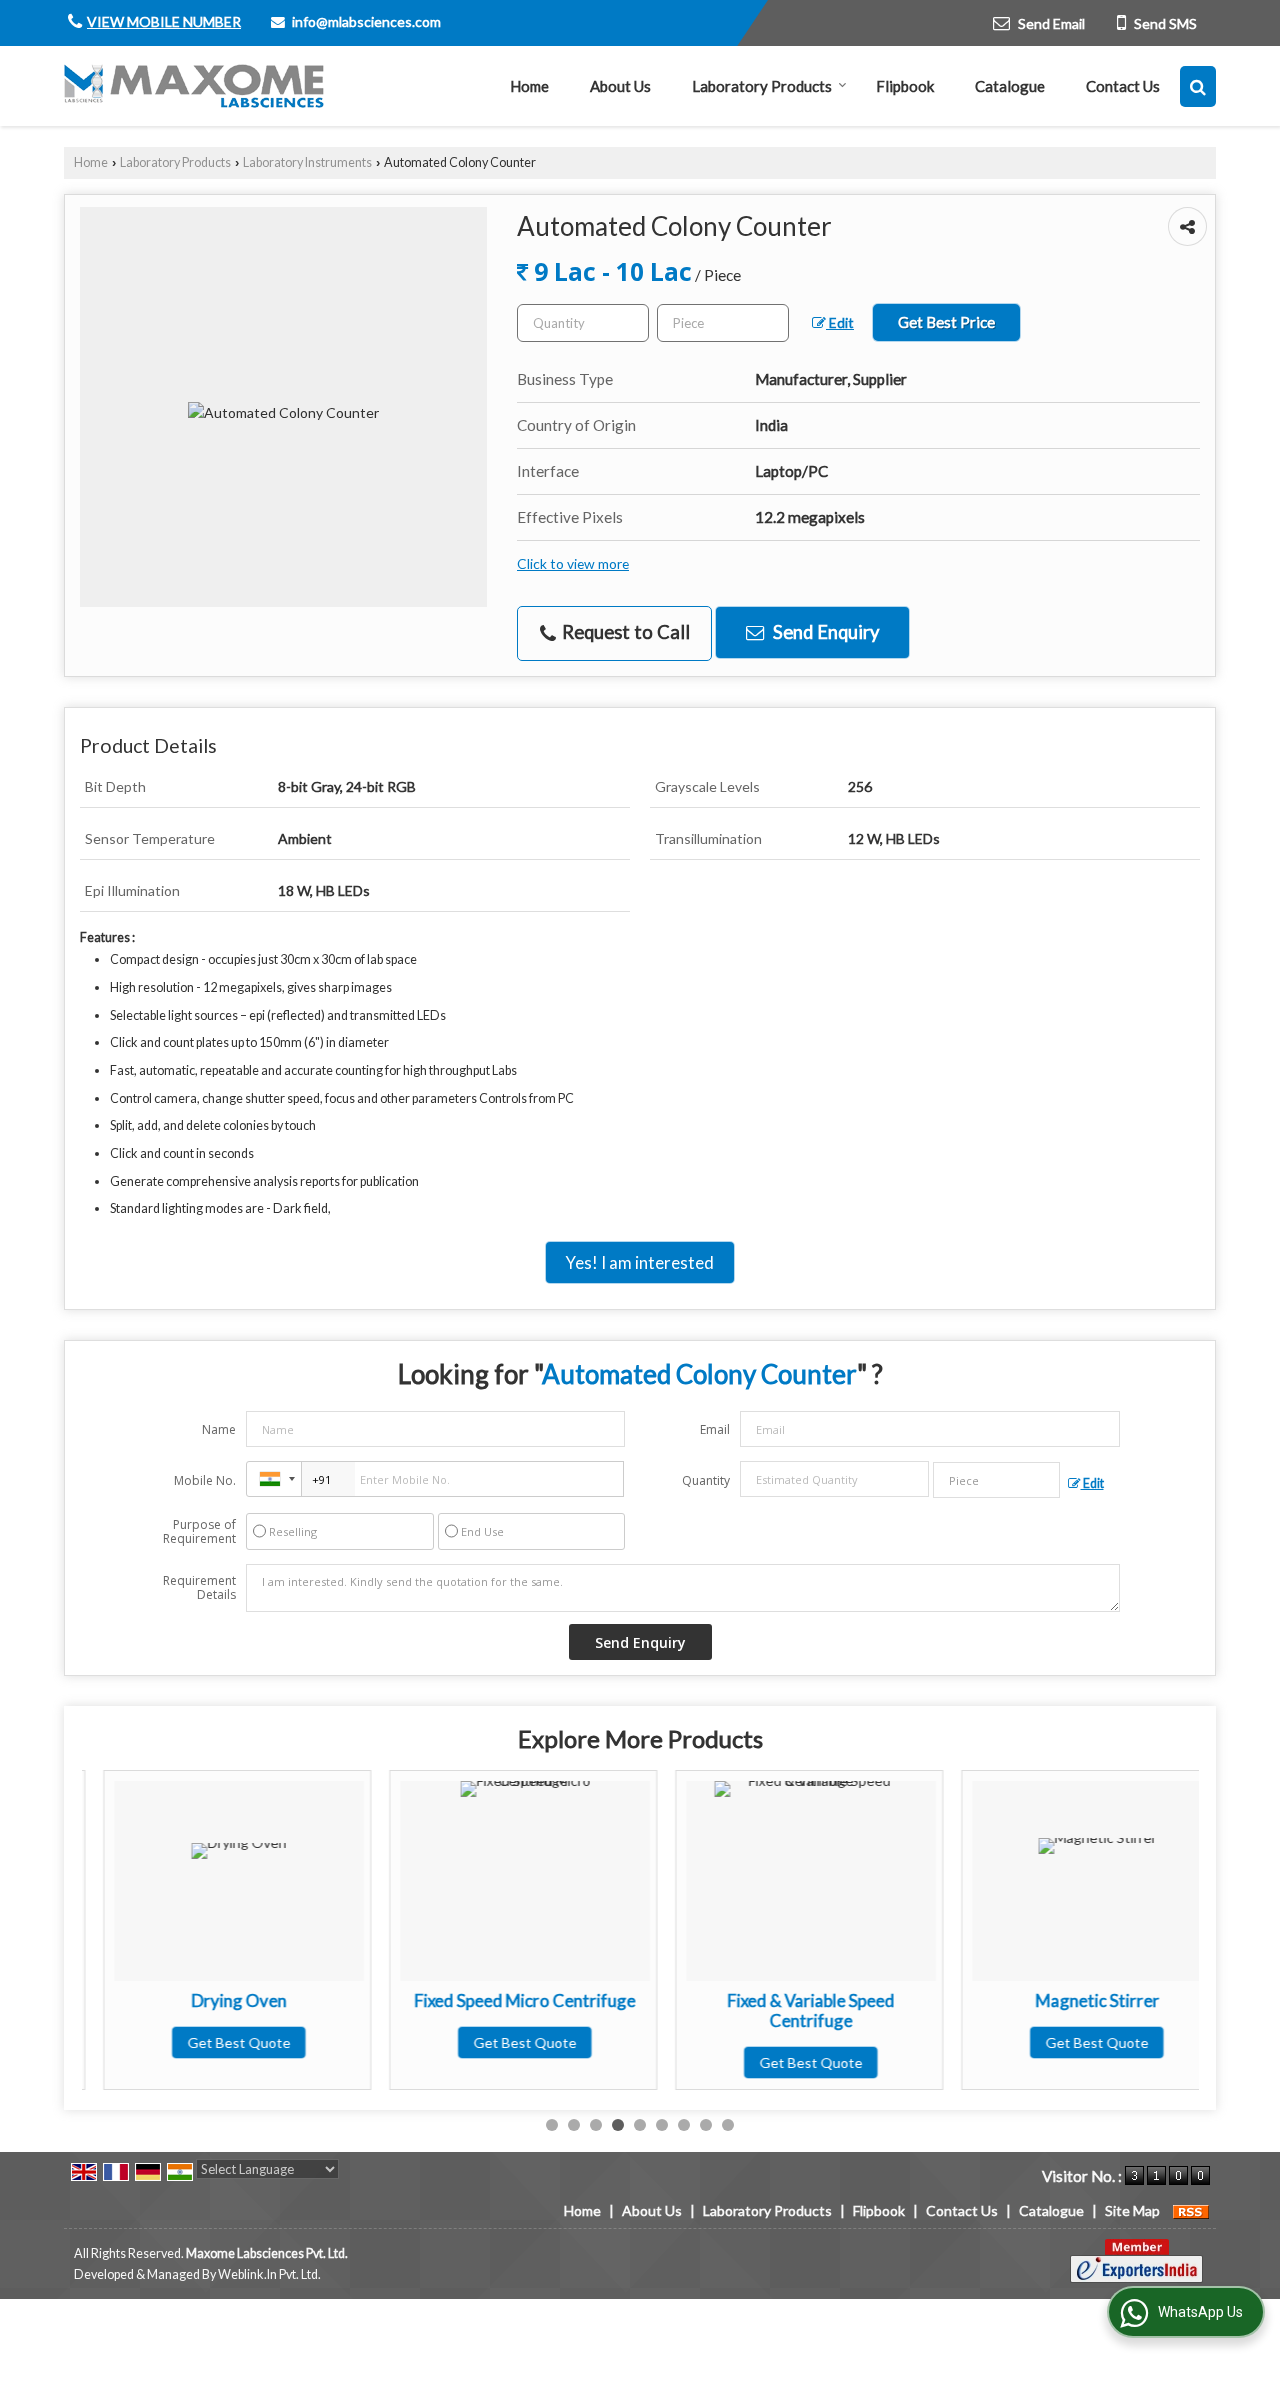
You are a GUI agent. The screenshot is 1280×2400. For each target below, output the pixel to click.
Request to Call (624, 632)
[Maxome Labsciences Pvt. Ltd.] (194, 86)
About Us (620, 86)
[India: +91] (274, 1479)
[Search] (1198, 86)
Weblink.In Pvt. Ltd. (269, 2274)
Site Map (1132, 2210)
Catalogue (1010, 86)
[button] (164, 21)
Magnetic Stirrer (1076, 2000)
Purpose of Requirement (199, 1532)
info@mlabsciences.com (366, 21)
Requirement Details (199, 1588)
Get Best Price (946, 322)
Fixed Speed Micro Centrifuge (503, 2000)
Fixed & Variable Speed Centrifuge (789, 2010)
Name (219, 1429)
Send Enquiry (824, 632)
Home (529, 86)
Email (715, 1429)
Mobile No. (205, 1480)
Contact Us (1123, 86)
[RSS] (1191, 2210)
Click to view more (573, 563)
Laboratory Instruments (307, 162)
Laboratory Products (762, 86)
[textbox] (723, 323)
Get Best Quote (217, 2042)
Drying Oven (217, 2000)
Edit (840, 322)
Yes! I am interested (640, 1262)
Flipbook (905, 86)
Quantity (706, 1480)
